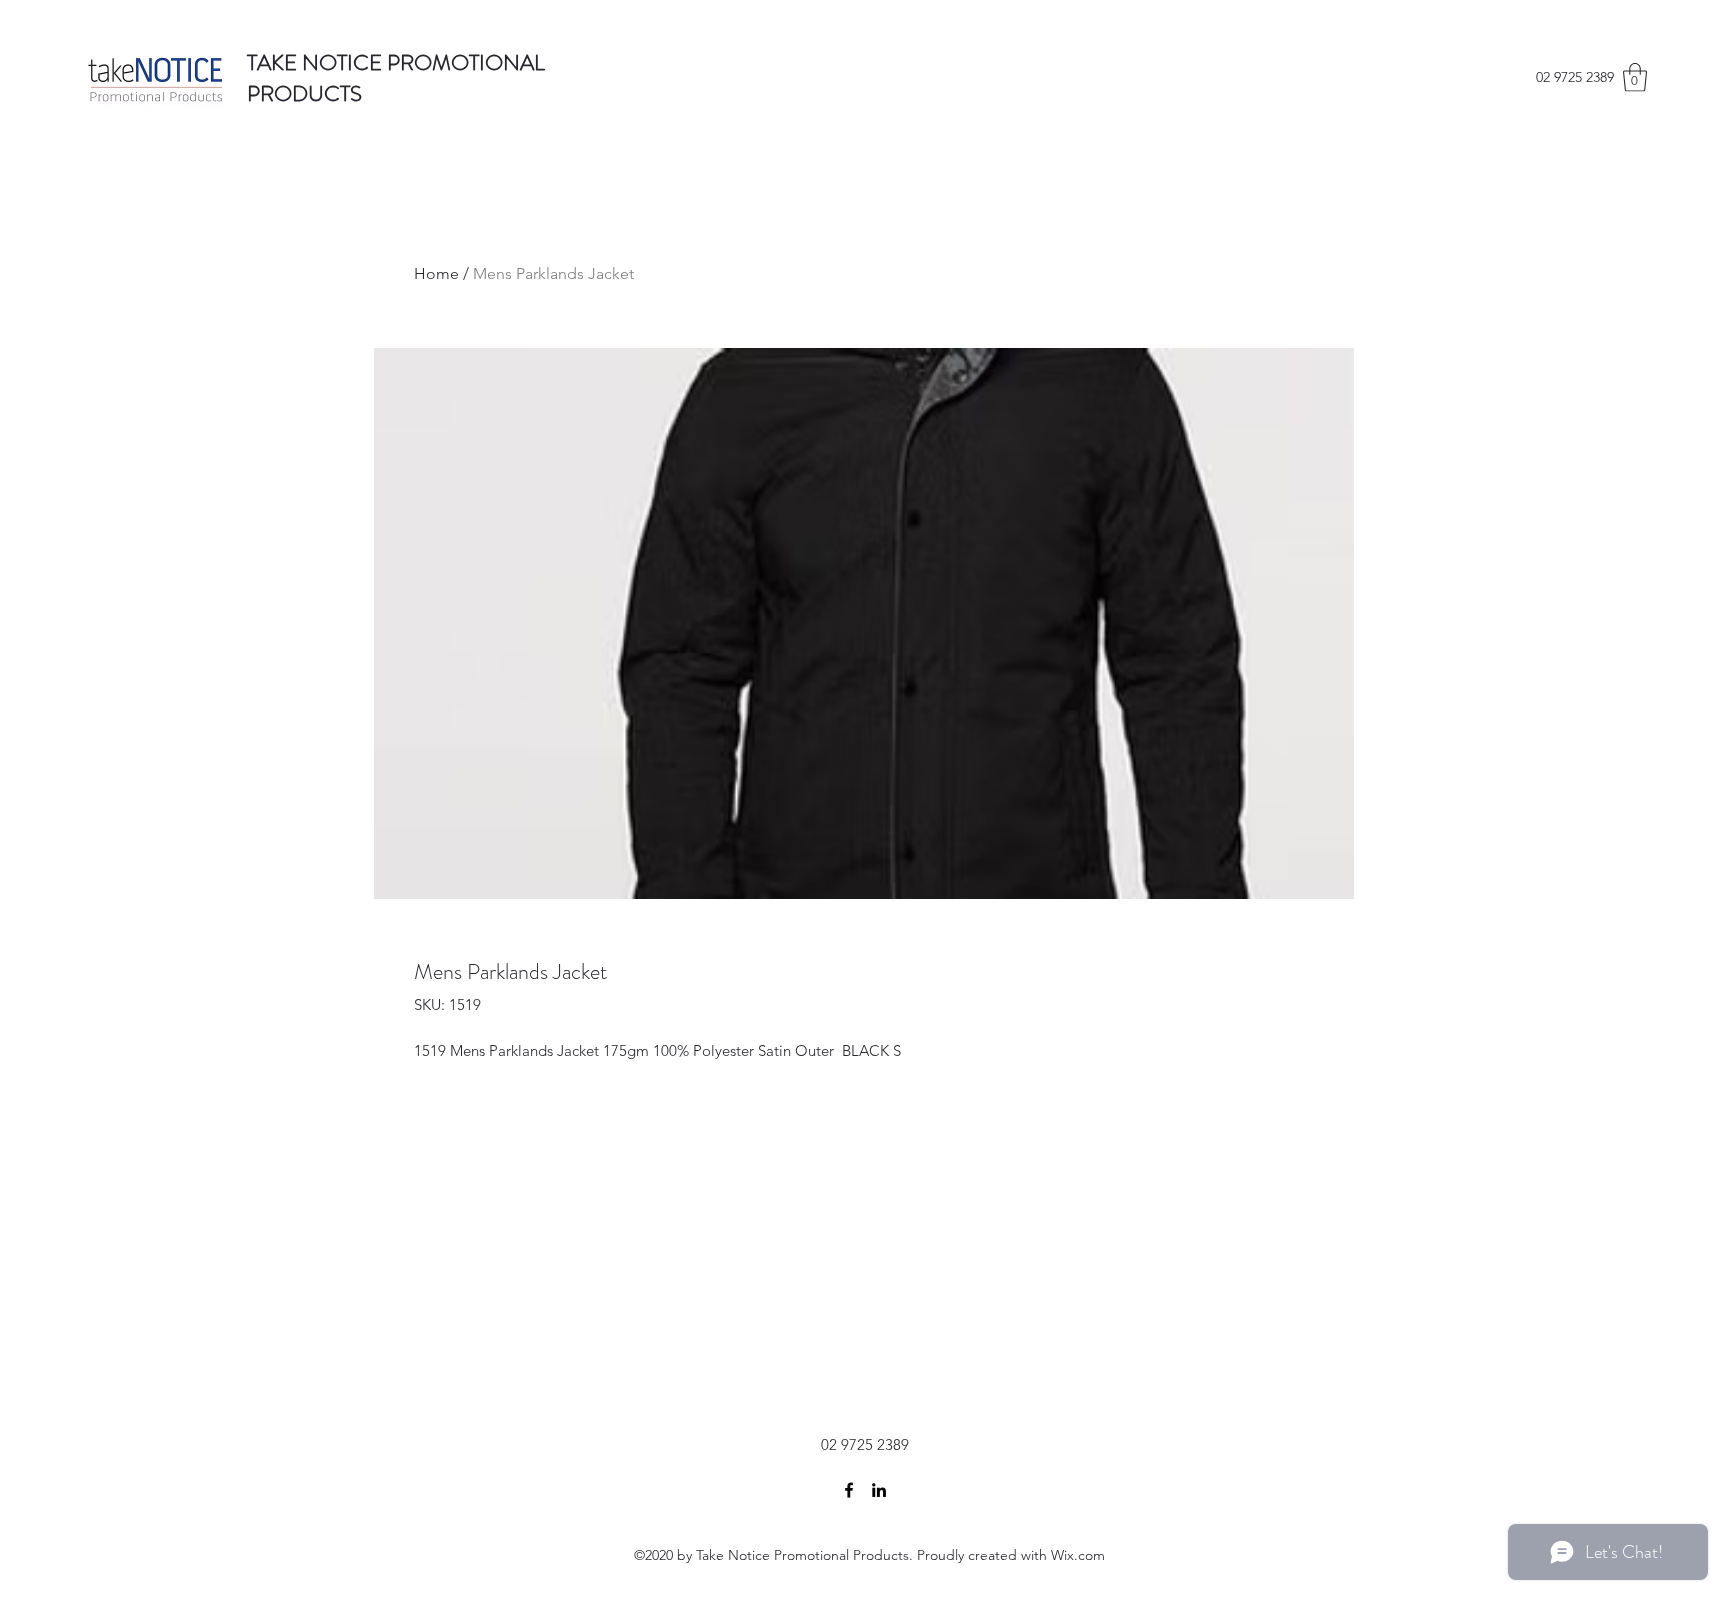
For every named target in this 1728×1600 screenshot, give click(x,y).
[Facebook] (849, 1490)
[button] (1635, 77)
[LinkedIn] (879, 1490)
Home (436, 273)
